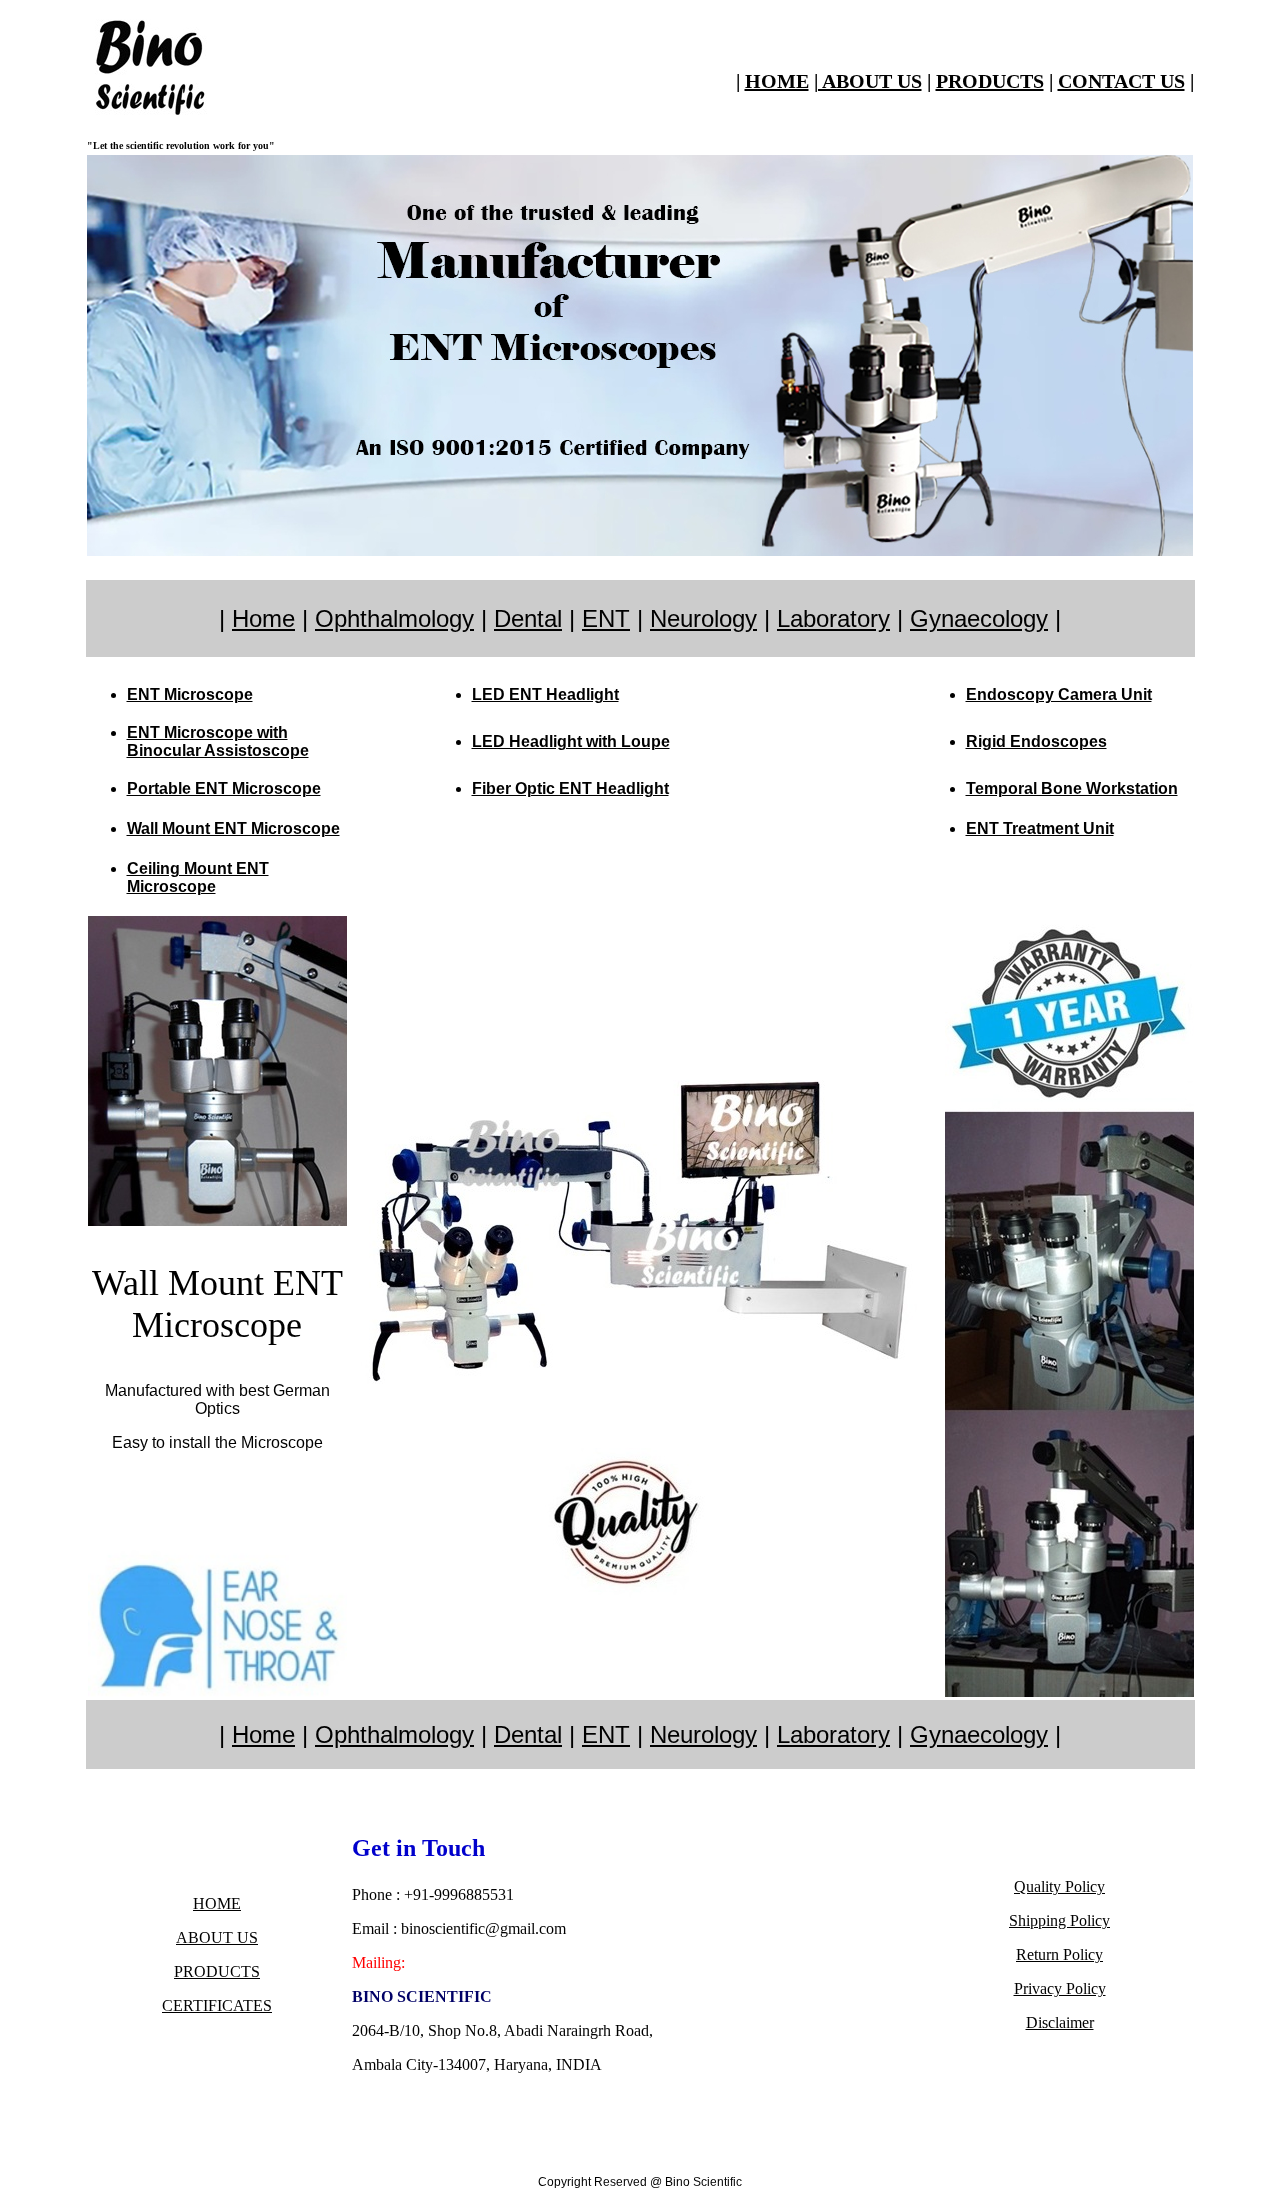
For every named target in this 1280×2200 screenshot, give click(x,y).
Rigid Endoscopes (1036, 741)
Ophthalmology (394, 618)
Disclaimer (1060, 2022)
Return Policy (1059, 1954)
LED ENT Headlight (545, 694)
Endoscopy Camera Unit (1059, 694)
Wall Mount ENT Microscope (233, 828)
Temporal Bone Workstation (1072, 788)
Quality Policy (1059, 1886)
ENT (606, 618)
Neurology (703, 618)
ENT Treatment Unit (1040, 828)
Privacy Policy (1060, 1988)
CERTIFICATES (217, 2005)
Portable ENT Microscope (224, 788)
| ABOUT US (868, 81)
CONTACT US (1121, 81)
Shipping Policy (1059, 1920)
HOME (777, 81)
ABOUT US (217, 1937)
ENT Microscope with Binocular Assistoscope (218, 741)
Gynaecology (979, 618)
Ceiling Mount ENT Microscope (198, 877)
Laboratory (833, 618)
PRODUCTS (990, 81)
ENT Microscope (190, 694)
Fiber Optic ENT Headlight (570, 788)
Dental (528, 618)
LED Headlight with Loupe (571, 741)
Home (263, 618)
